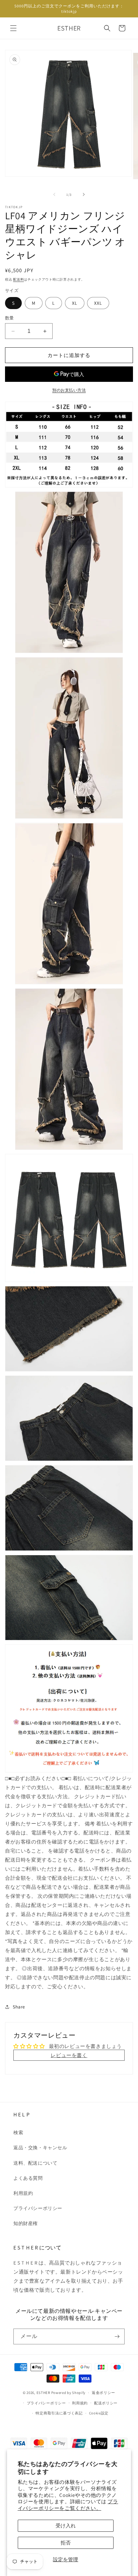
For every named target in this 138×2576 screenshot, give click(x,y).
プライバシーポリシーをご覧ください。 (68, 2505)
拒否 (66, 2543)
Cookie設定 (99, 2413)
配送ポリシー (106, 2403)
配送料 (18, 279)
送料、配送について (35, 2163)
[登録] (117, 2336)
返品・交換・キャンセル (40, 2148)
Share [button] (19, 2007)
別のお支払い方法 (69, 390)
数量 (10, 318)
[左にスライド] (54, 194)
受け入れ (66, 2526)
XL (75, 303)
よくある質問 (28, 2178)
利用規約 (23, 2193)
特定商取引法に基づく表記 (59, 2413)
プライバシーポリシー (38, 2208)
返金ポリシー (103, 2393)
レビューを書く (69, 2055)
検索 (18, 2132)
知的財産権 (26, 2223)
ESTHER (43, 2393)
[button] (13, 28)
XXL (98, 303)
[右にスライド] (84, 194)
